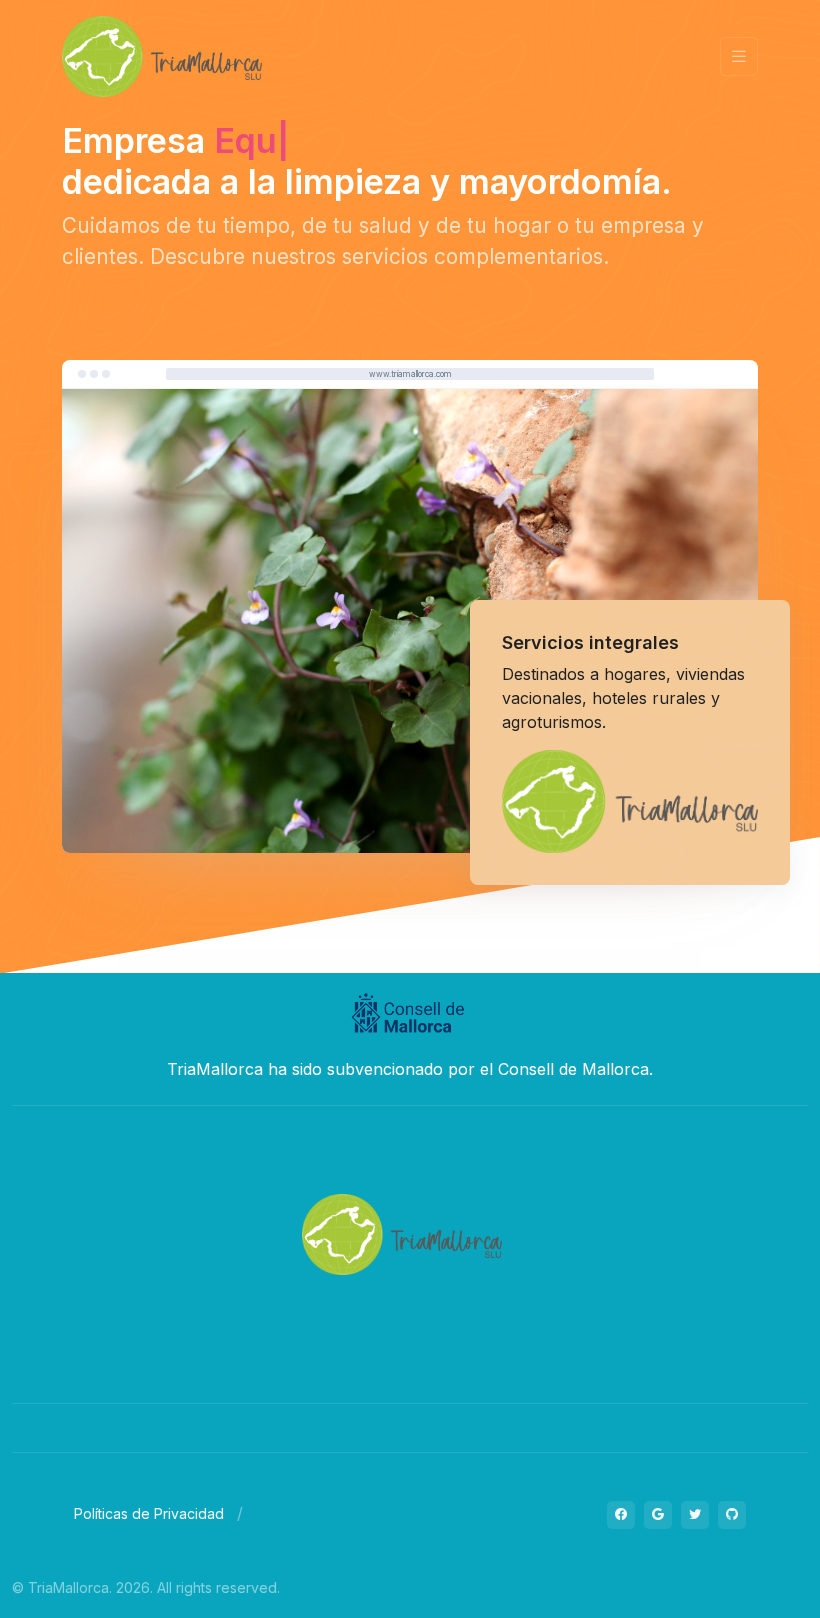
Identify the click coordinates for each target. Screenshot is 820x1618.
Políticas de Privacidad (149, 1513)
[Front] (162, 56)
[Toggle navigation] (739, 56)
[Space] (402, 1233)
